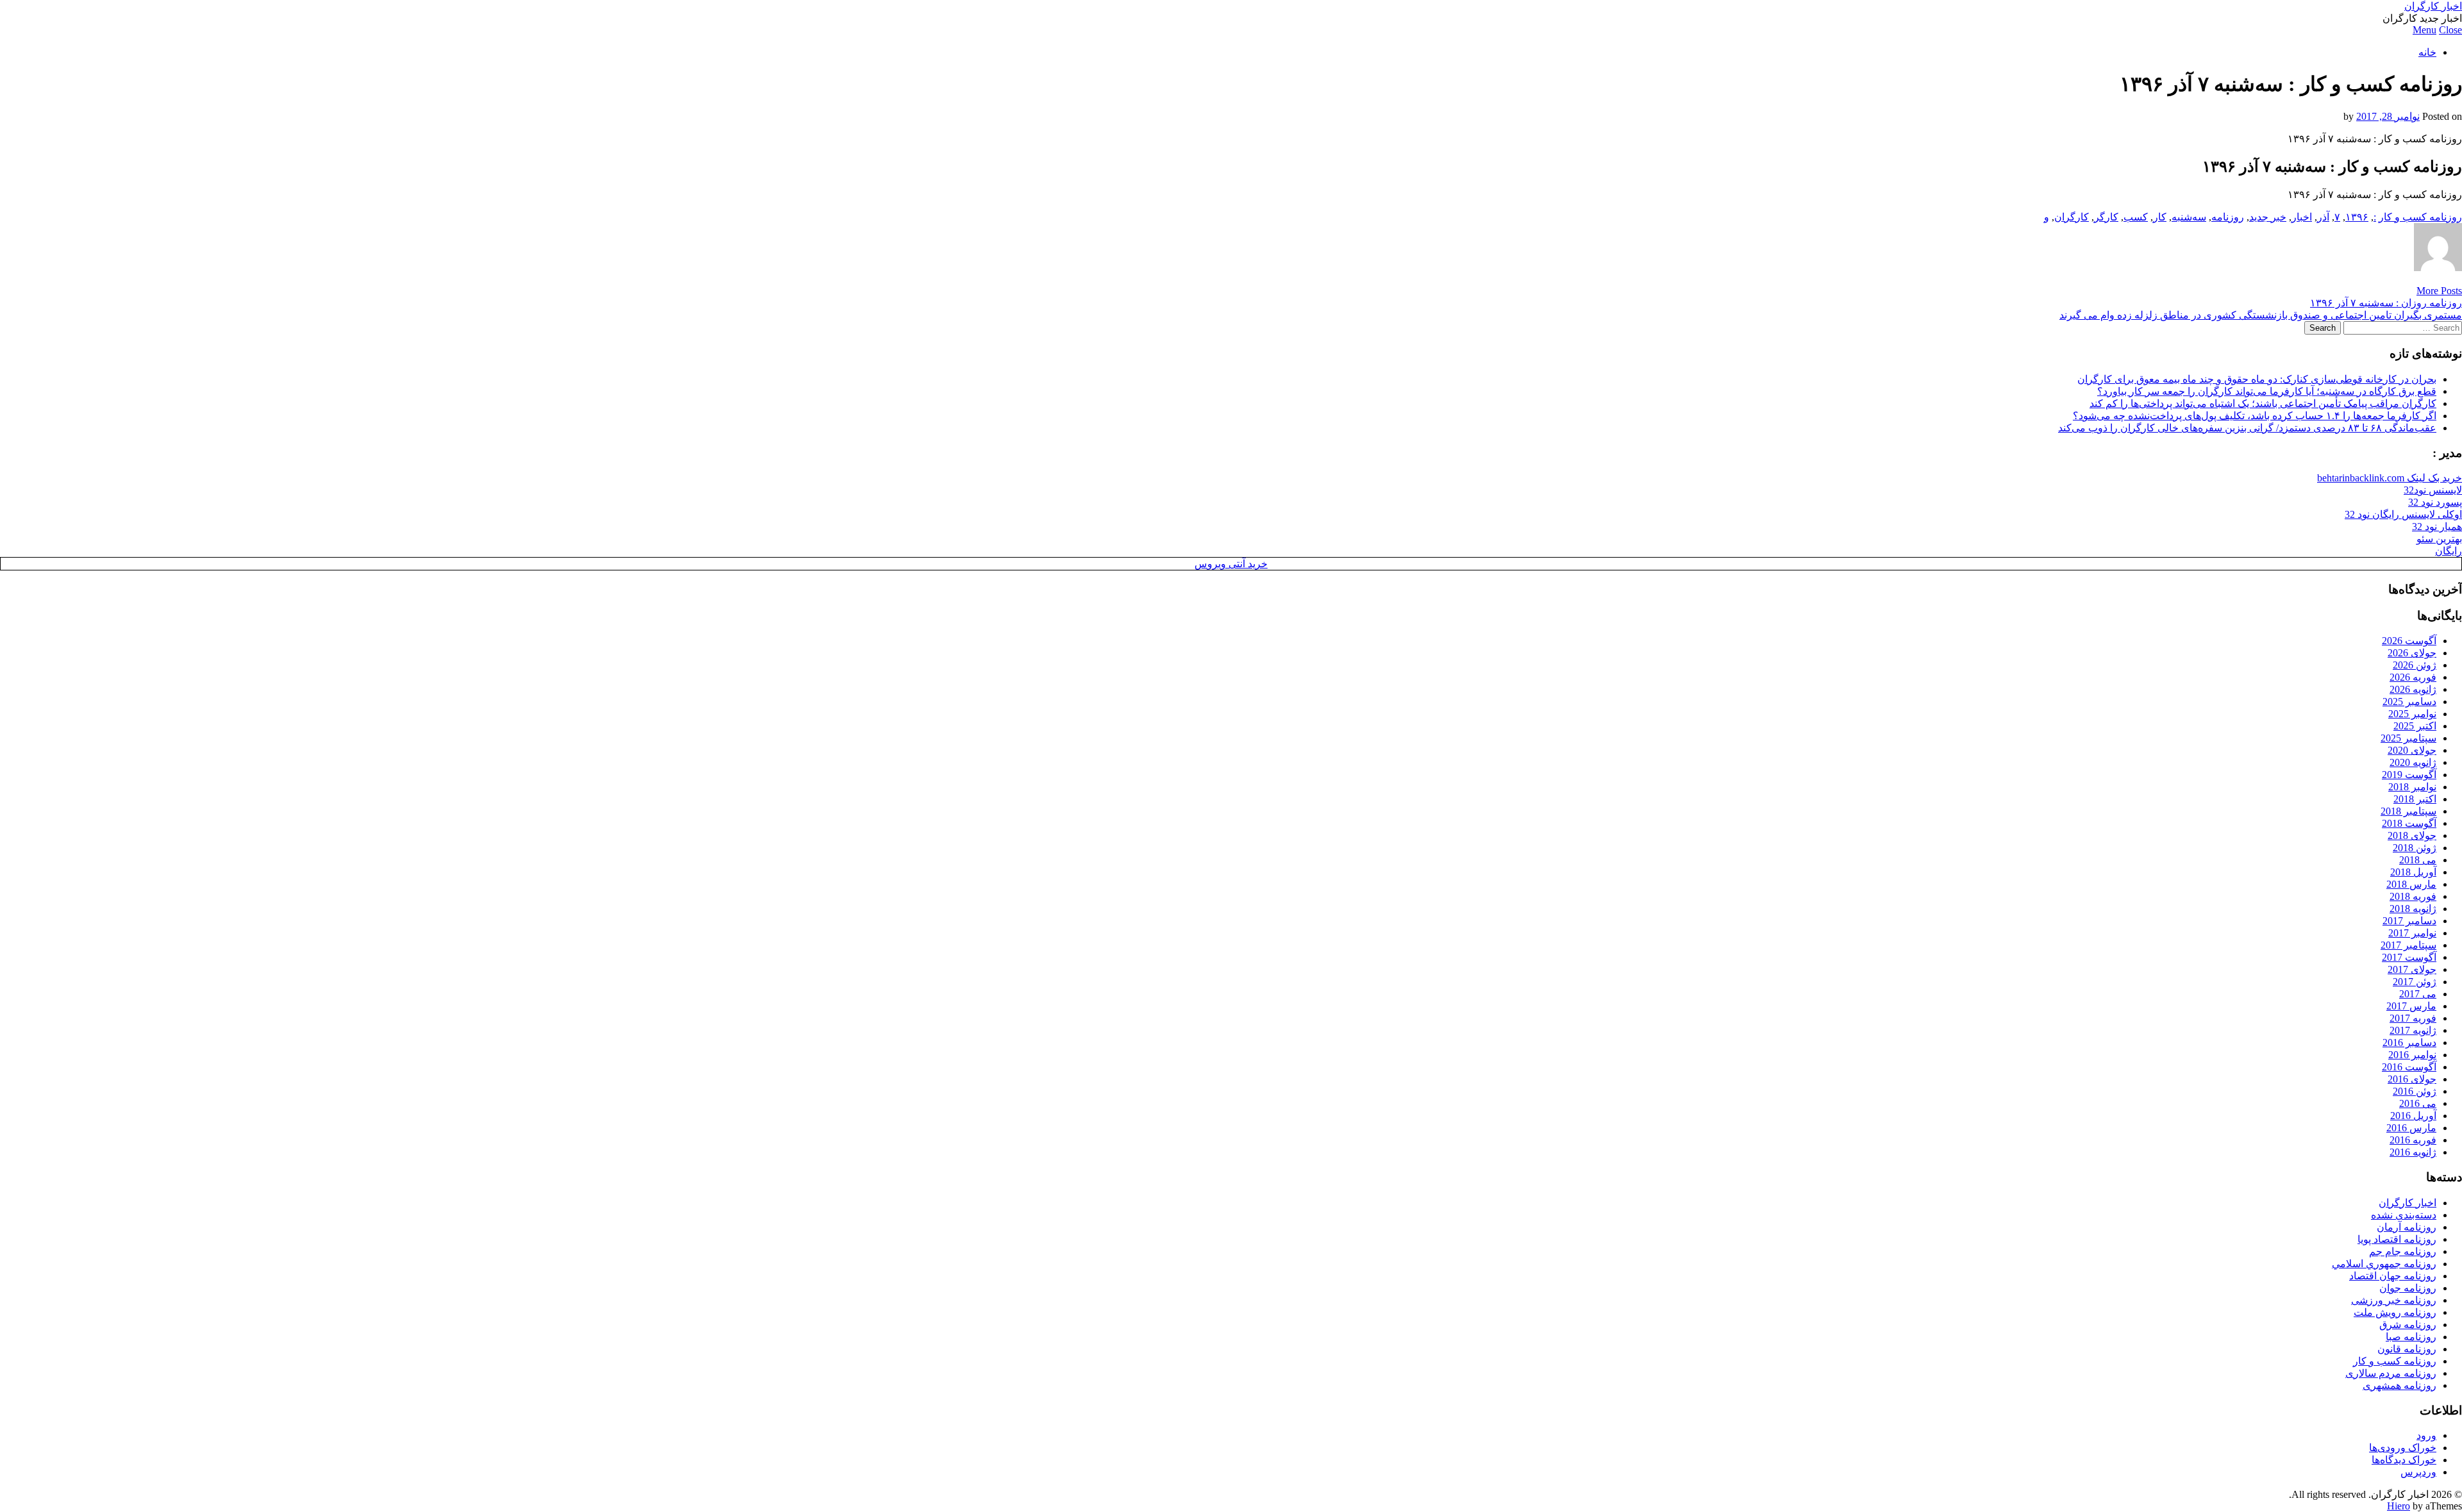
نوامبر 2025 (2412, 714)
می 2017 (2418, 994)
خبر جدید (2268, 217)
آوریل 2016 (2413, 1116)
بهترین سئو (2439, 539)
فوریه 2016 (2413, 1140)
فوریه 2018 (2413, 896)
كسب (2136, 217)
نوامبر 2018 (2412, 787)
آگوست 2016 (2409, 1067)
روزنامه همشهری (2399, 1385)
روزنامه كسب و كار (2420, 217)
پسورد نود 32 (2435, 502)
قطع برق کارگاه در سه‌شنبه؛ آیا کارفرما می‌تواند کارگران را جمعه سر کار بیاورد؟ (2267, 391)
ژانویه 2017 (2413, 1030)
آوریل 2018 (2413, 872)
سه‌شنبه (2189, 217)
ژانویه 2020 (2413, 762)
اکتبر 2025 (2415, 726)
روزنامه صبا (2411, 1337)
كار (2160, 217)
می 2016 (2418, 1103)
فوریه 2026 (2413, 677)
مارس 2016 (2411, 1128)
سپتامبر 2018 (2408, 811)
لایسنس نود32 (2433, 490)
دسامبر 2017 (2409, 921)
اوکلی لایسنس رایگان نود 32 (2403, 514)
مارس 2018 (2411, 884)
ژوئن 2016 (2415, 1091)
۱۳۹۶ (2357, 217)
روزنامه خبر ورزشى (2394, 1300)
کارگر (2106, 217)
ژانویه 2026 (2413, 689)
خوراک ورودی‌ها (2403, 1448)
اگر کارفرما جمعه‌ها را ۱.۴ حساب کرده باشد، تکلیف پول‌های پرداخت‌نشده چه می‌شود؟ (2255, 416)
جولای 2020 (2412, 750)
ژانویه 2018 (2413, 909)
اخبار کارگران (2433, 6)
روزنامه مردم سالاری (2391, 1373)
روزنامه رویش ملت (2395, 1312)
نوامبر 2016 (2412, 1055)
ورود (2426, 1435)
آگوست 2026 (2409, 641)
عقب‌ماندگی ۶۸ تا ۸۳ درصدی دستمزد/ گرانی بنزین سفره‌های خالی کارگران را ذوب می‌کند (2247, 428)
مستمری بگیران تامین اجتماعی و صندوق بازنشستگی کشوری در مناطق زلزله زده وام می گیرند (2261, 315)
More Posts (2439, 291)
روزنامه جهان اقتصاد (2393, 1276)
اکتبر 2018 (2415, 799)
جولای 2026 (2412, 653)
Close (2450, 30)
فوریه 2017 (2413, 1018)
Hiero (2399, 1506)
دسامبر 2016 (2409, 1043)
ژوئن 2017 (2415, 982)
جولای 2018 (2412, 835)
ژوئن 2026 (2415, 665)
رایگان (2449, 551)
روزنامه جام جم (2403, 1251)
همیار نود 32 (2437, 527)
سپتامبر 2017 (2408, 945)
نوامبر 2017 (2412, 933)
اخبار (2302, 217)
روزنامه (2228, 217)
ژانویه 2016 (2413, 1152)
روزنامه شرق (2408, 1325)
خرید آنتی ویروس (1231, 564)
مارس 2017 (2411, 1006)
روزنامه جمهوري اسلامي (2384, 1264)
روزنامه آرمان (2407, 1227)
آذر (2323, 217)
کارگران (2072, 217)
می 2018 (2418, 860)
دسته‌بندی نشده (2404, 1215)
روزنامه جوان (2408, 1288)
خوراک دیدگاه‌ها (2404, 1460)
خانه (2427, 52)
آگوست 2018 (2409, 823)
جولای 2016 (2412, 1079)
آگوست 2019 (2409, 775)
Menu (2424, 30)
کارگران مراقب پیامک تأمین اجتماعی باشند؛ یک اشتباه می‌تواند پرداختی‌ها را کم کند (2263, 403)
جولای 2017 (2412, 969)
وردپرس (2418, 1472)
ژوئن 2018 (2415, 848)
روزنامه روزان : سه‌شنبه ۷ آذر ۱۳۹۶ (2386, 303)
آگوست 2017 (2409, 957)
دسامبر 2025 (2409, 702)
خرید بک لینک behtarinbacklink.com (2390, 478)
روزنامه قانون (2407, 1349)
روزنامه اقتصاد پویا (2397, 1239)
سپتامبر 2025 (2408, 738)
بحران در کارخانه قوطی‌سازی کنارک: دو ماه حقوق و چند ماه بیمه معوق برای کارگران (2257, 379)
